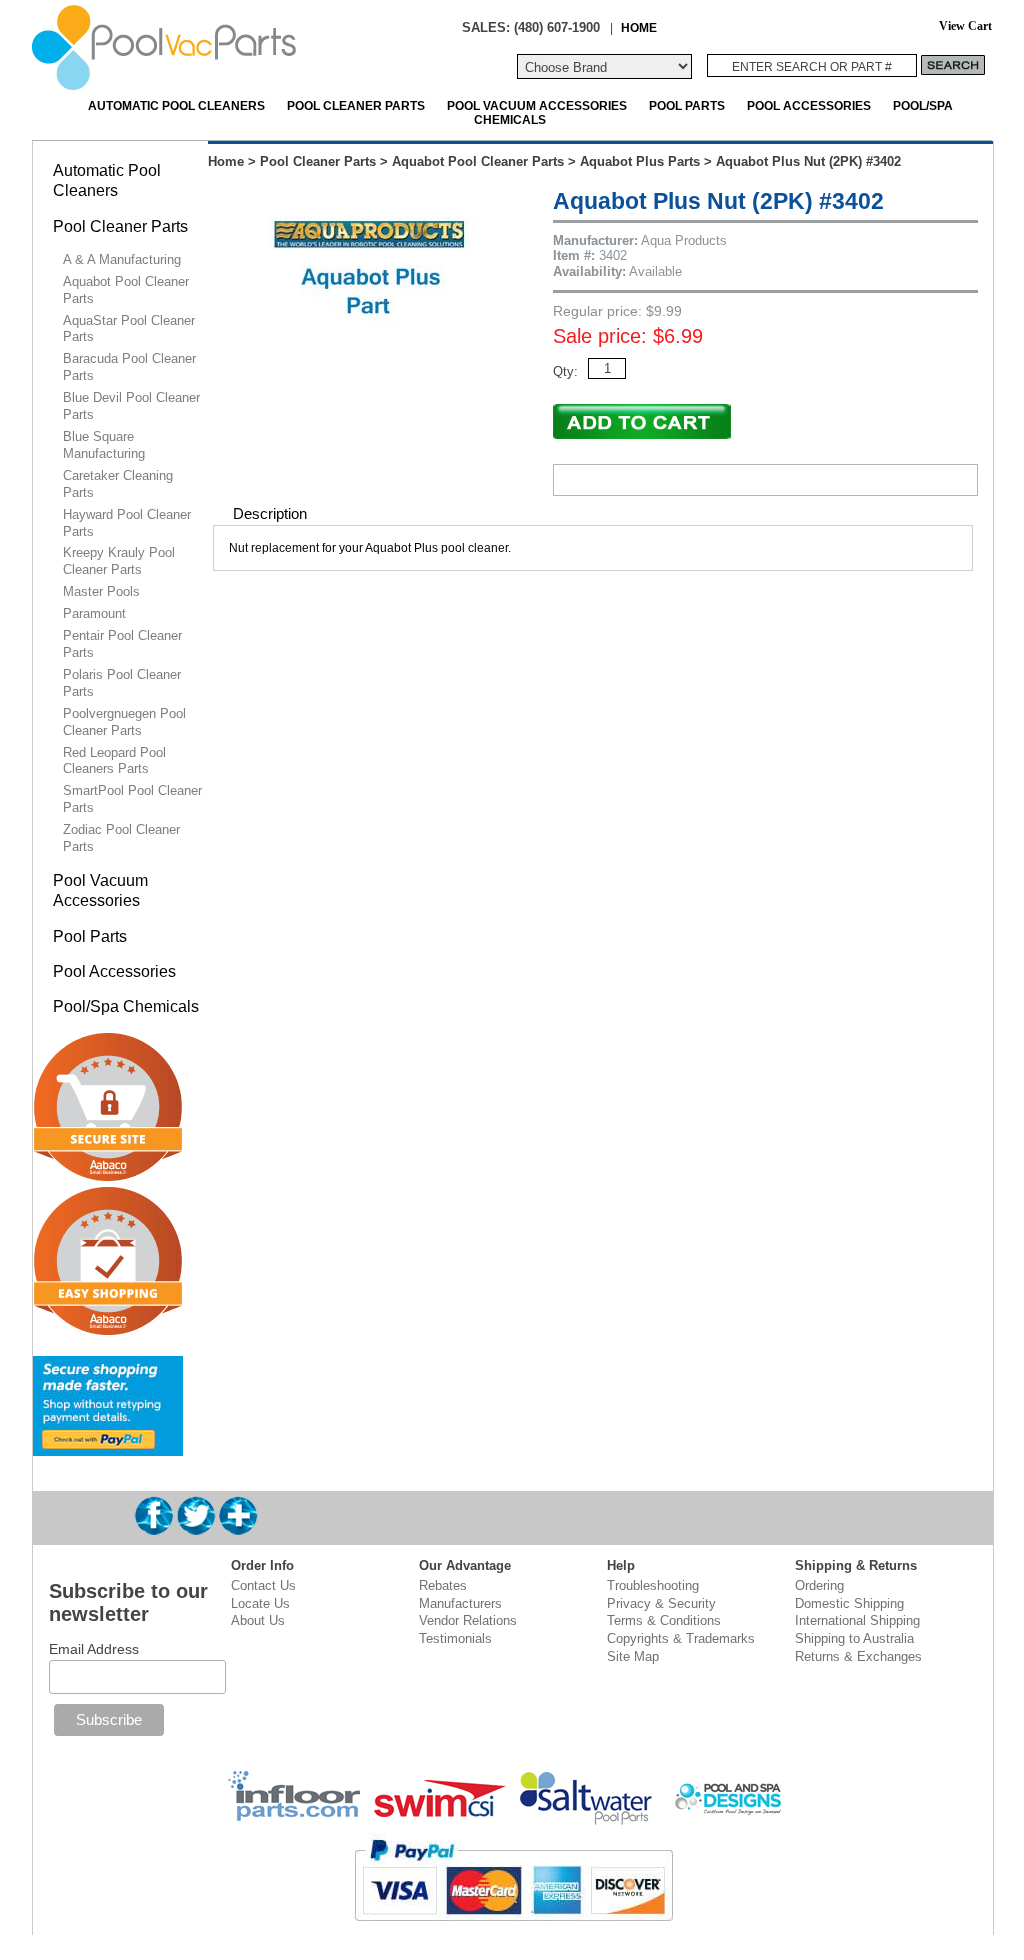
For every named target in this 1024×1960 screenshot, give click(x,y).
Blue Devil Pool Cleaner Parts (131, 406)
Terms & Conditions (664, 1620)
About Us (258, 1620)
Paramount (94, 613)
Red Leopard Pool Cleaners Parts (114, 761)
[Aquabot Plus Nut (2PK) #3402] (371, 369)
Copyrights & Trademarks (681, 1638)
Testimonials (455, 1638)
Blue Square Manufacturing (104, 445)
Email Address (94, 1649)
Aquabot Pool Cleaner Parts (478, 161)
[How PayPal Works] (108, 1447)
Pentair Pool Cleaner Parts (122, 644)
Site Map (633, 1656)
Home (226, 161)
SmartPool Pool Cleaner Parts (132, 799)
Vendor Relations (468, 1620)
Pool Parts (687, 105)
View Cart (965, 26)
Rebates (443, 1585)
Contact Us (263, 1585)
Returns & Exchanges (858, 1656)
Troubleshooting (653, 1585)
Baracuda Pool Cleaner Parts (129, 367)
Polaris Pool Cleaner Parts (122, 683)
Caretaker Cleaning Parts (118, 484)
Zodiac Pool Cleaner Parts (121, 838)
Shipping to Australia (854, 1638)
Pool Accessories (809, 105)
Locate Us (260, 1603)
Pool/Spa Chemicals (126, 1006)
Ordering (819, 1585)
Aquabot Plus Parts (640, 161)
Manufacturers (460, 1603)
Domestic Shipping (849, 1603)
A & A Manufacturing (122, 259)
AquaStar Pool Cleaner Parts (129, 329)
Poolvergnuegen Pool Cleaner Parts (124, 722)
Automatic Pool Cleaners (176, 105)
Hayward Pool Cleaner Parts (127, 523)
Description (270, 513)
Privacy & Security (661, 1603)
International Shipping (857, 1620)
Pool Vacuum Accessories (537, 105)
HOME (639, 27)
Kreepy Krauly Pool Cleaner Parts (119, 561)
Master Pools (101, 591)
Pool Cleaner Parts (356, 105)
